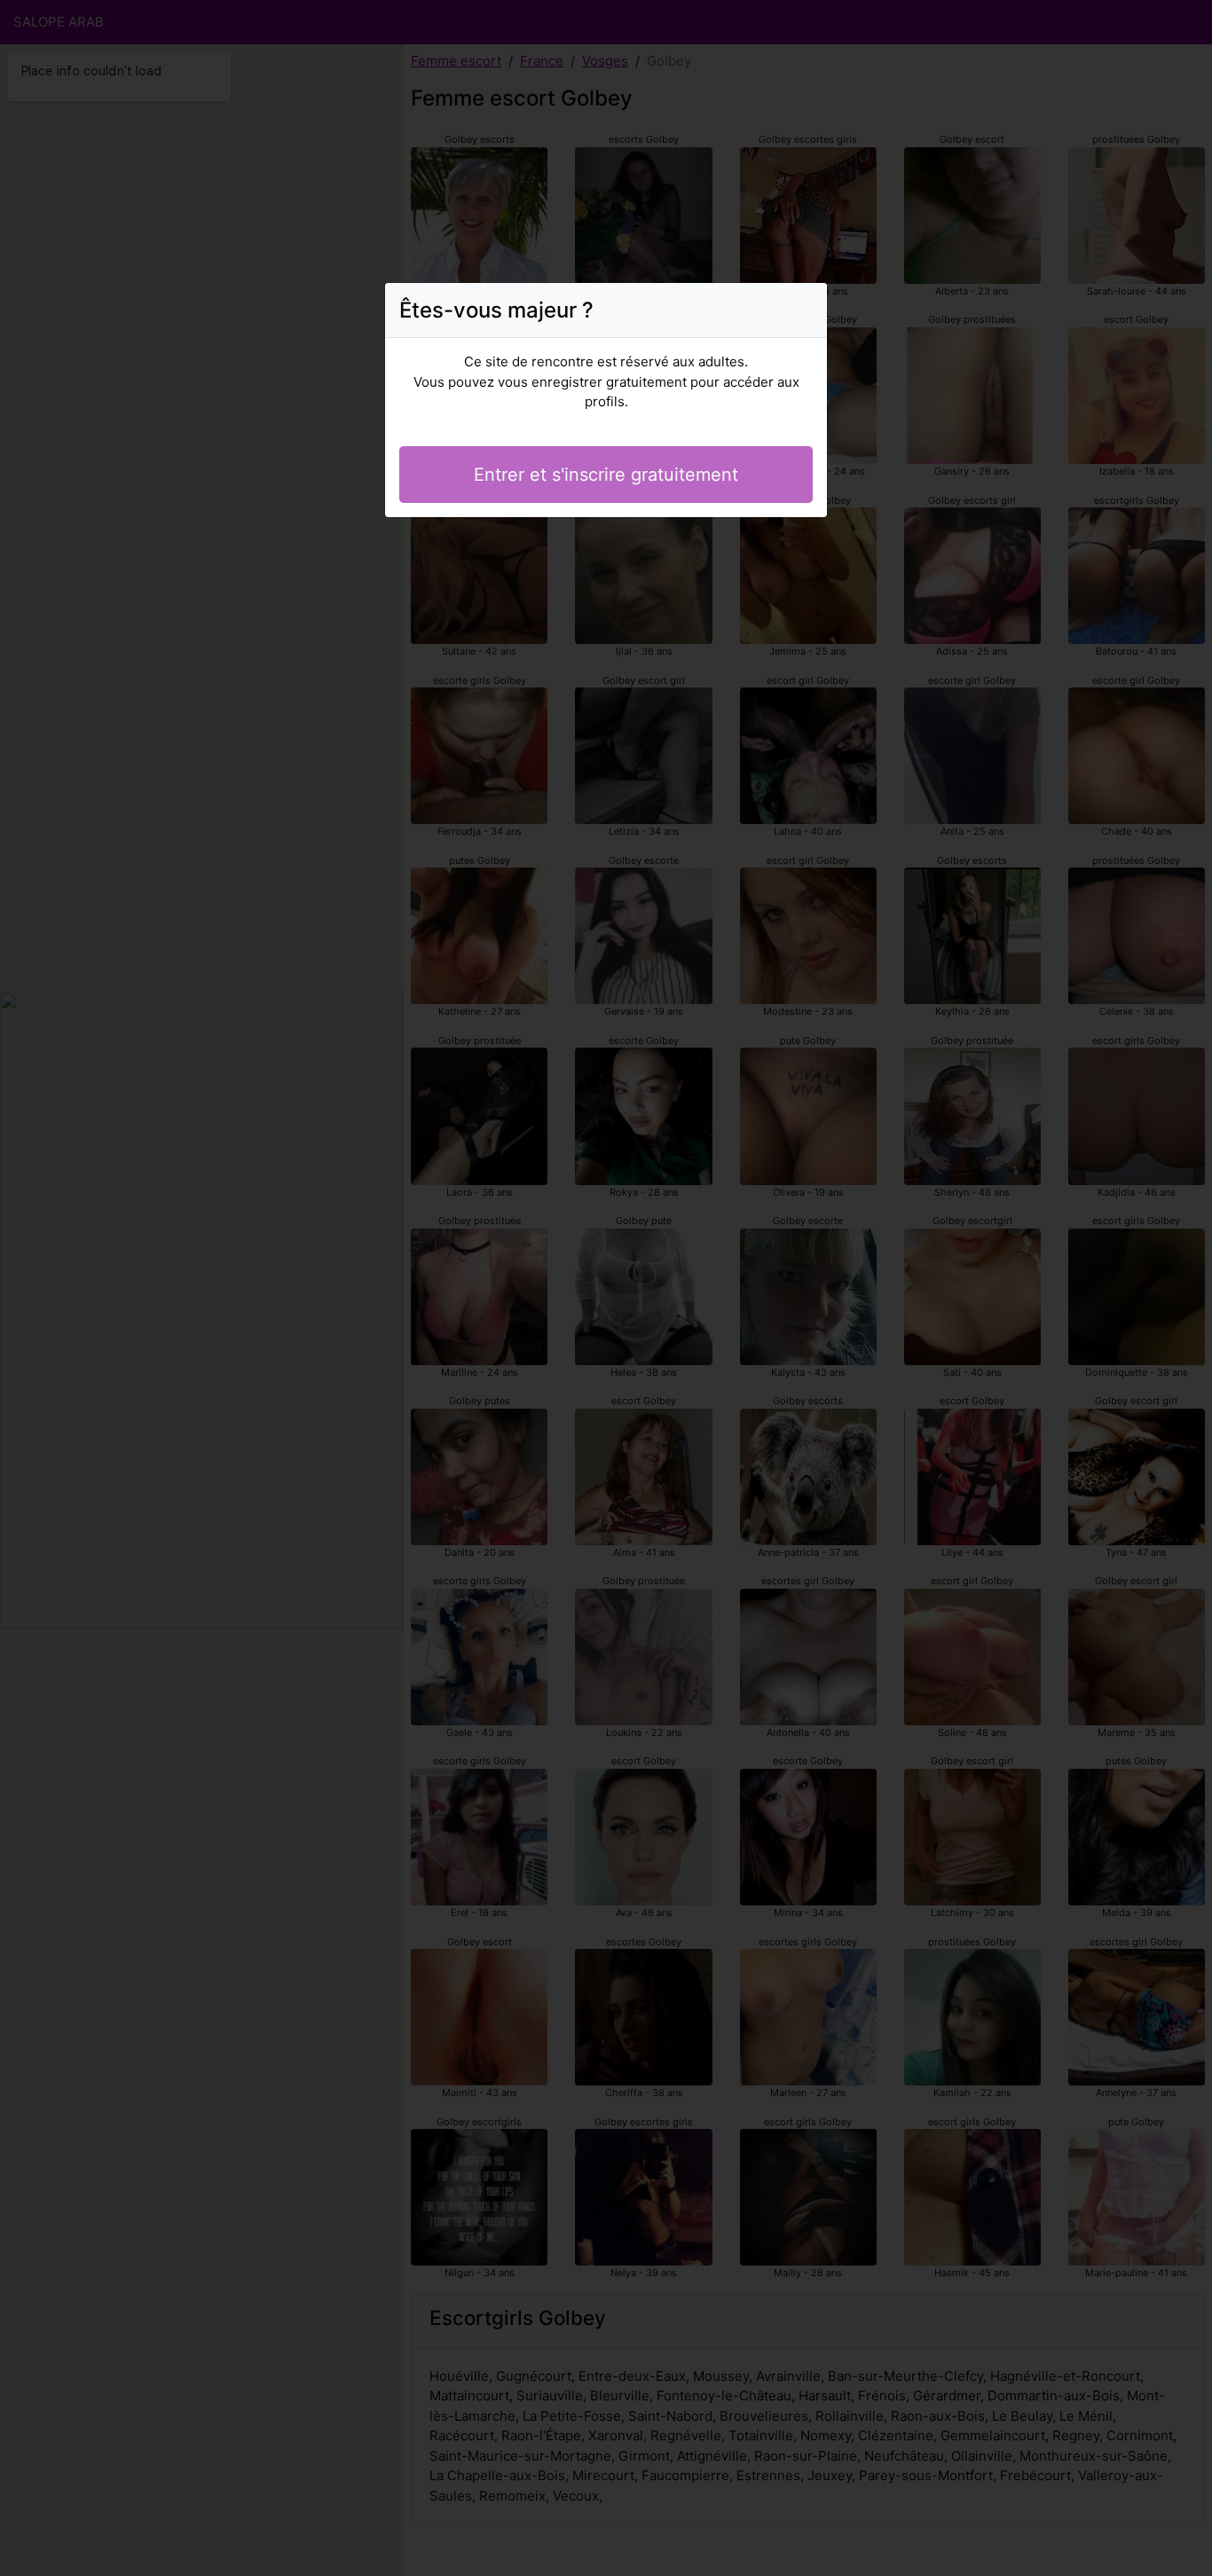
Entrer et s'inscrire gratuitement (606, 475)
